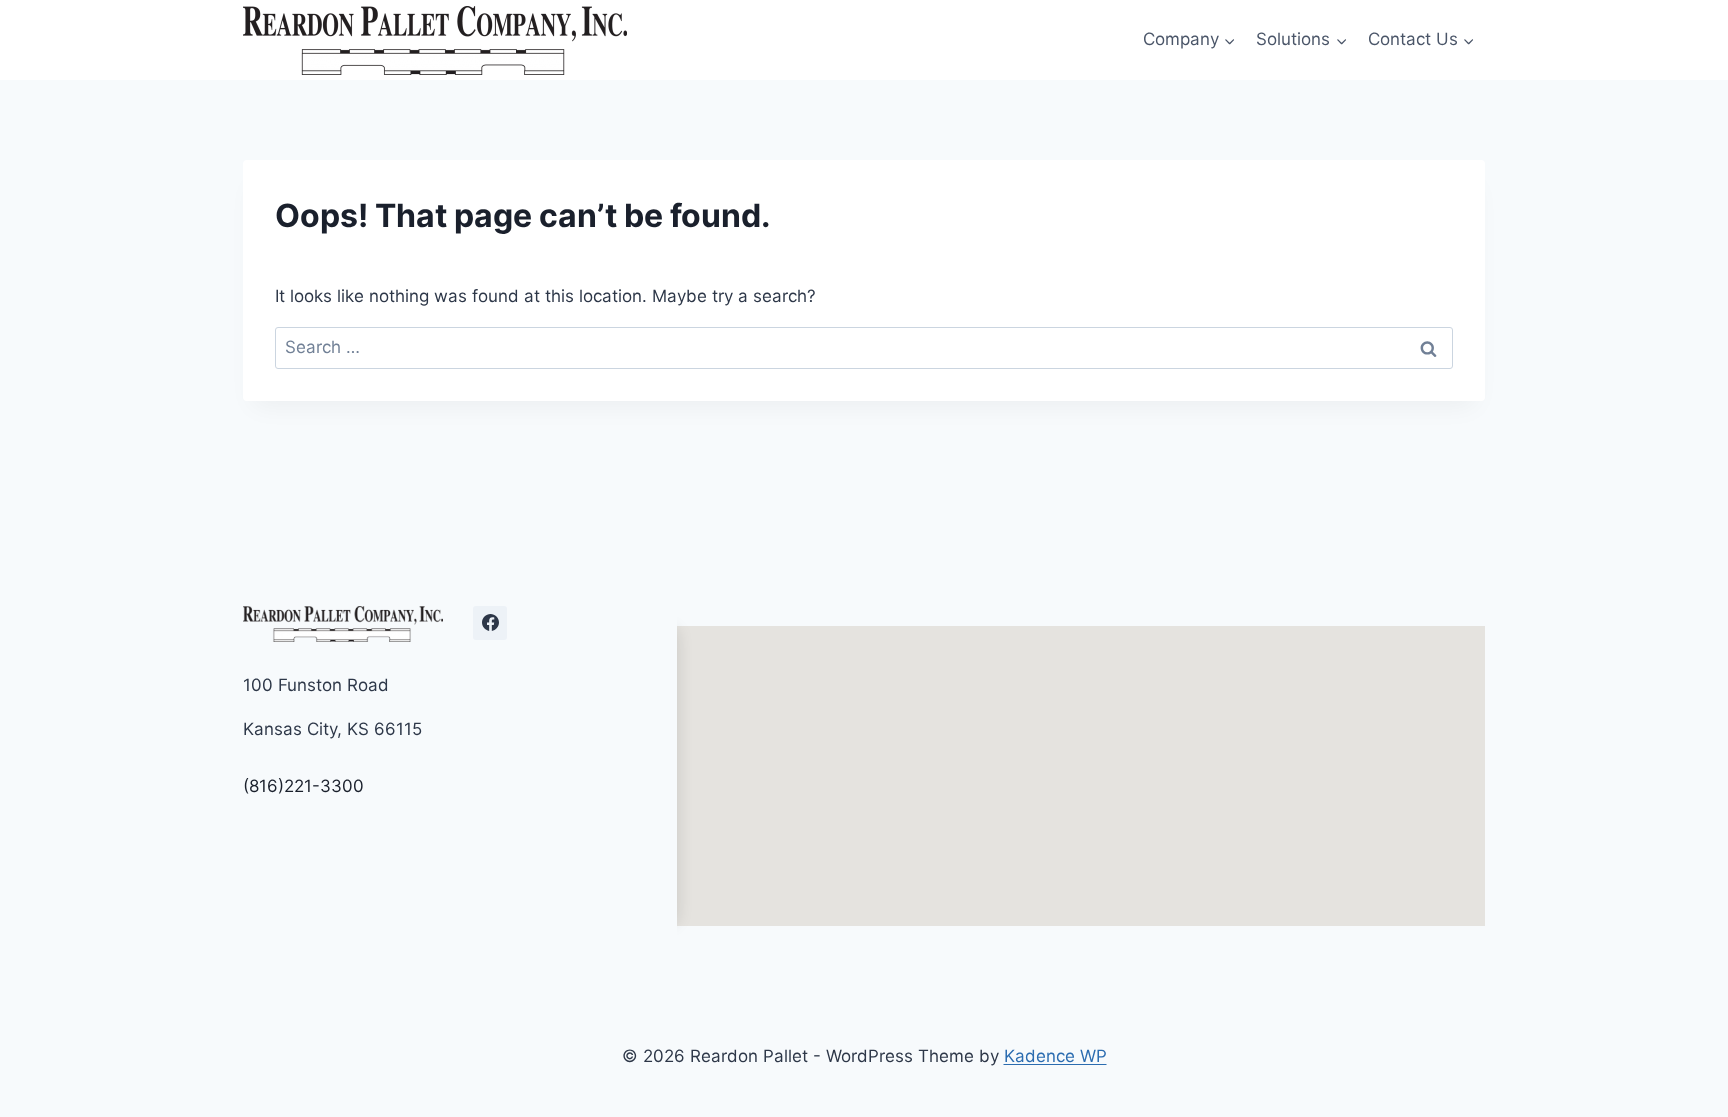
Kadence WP (1055, 1056)
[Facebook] (490, 623)
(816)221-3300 (303, 786)
